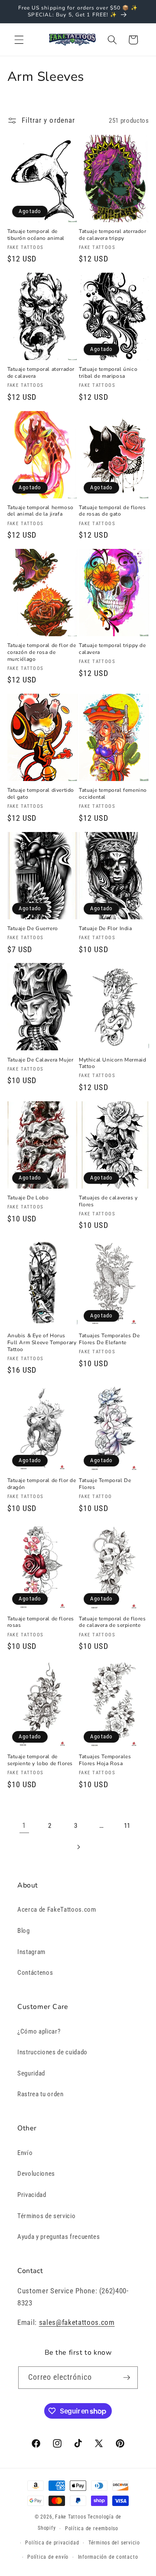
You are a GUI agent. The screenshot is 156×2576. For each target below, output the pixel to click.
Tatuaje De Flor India (106, 929)
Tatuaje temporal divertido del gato (41, 794)
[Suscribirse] (127, 2378)
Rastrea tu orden (41, 2094)
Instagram (31, 1952)
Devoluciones (36, 2174)
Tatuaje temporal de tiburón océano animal (36, 235)
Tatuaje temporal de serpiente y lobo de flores (40, 1760)
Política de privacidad (52, 2543)
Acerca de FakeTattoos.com (57, 1910)
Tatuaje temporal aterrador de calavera (41, 373)
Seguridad (31, 2073)
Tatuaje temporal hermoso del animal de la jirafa (41, 511)
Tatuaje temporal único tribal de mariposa (108, 373)
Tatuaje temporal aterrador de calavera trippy (113, 235)
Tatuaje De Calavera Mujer (41, 1060)
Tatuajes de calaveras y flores (108, 1201)
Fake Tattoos (70, 2517)
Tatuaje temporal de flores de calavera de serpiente (112, 1622)
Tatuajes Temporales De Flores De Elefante (109, 1339)
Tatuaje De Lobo (28, 1198)
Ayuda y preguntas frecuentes (58, 2237)
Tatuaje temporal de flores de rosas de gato (112, 511)
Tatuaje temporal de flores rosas (41, 1622)
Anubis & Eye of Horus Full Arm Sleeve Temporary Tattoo (42, 1342)
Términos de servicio (46, 2216)
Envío (25, 2153)
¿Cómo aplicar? (39, 2031)
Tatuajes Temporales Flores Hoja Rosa (105, 1760)
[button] (19, 40)
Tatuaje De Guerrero (33, 929)
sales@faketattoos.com (77, 2323)
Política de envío (48, 2557)
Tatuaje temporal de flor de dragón (42, 1484)
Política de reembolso (92, 2528)
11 (127, 1826)
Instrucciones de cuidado (52, 2052)
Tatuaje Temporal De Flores (105, 1484)
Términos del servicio (114, 2543)
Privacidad (32, 2195)
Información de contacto (108, 2557)
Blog (24, 1931)
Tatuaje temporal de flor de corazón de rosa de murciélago (42, 652)
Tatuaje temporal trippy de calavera (112, 649)
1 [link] (24, 1825)
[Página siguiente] (78, 1847)
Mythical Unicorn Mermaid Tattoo (112, 1063)
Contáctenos (35, 1973)
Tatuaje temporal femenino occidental (113, 794)
